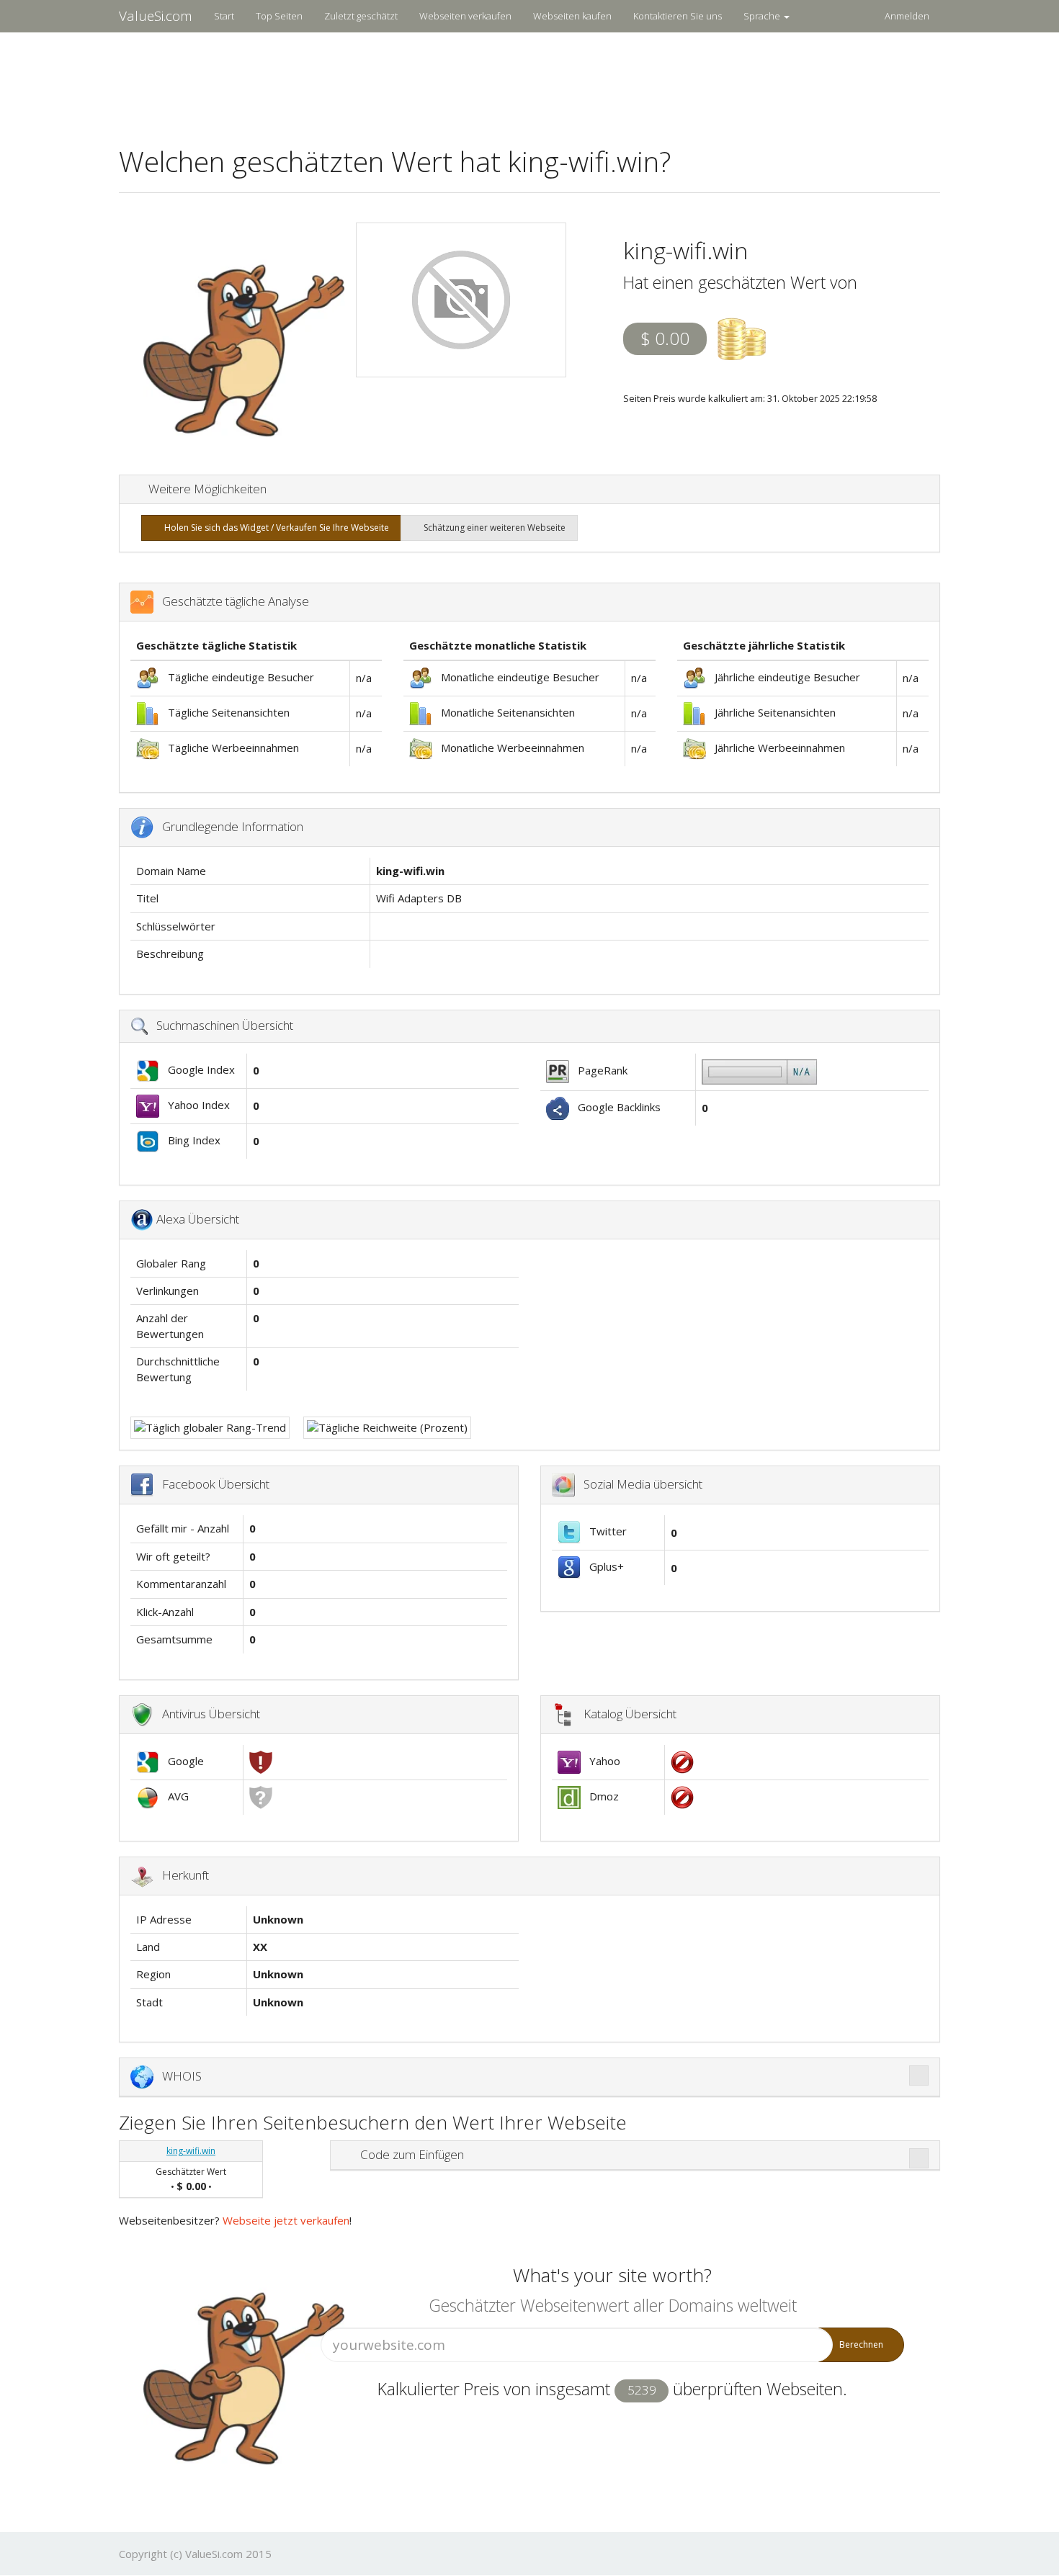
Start (224, 16)
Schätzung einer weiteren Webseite (492, 528)
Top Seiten (279, 16)
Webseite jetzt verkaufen (286, 2220)
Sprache (763, 16)
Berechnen (861, 2344)
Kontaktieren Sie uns (678, 16)
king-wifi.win (191, 2151)
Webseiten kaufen (572, 16)
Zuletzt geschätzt (361, 16)
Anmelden (907, 16)
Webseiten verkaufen (465, 16)
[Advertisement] (529, 80)
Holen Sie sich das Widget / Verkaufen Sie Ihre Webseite (274, 528)
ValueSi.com (156, 16)
